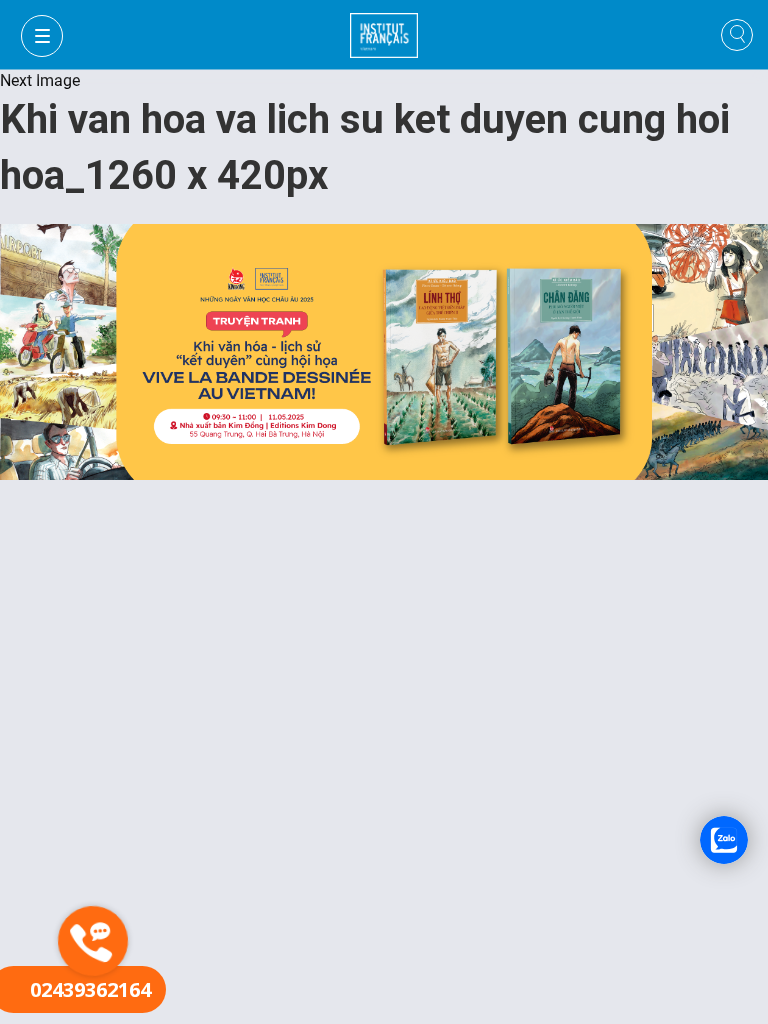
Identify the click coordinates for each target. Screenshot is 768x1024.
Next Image (40, 80)
